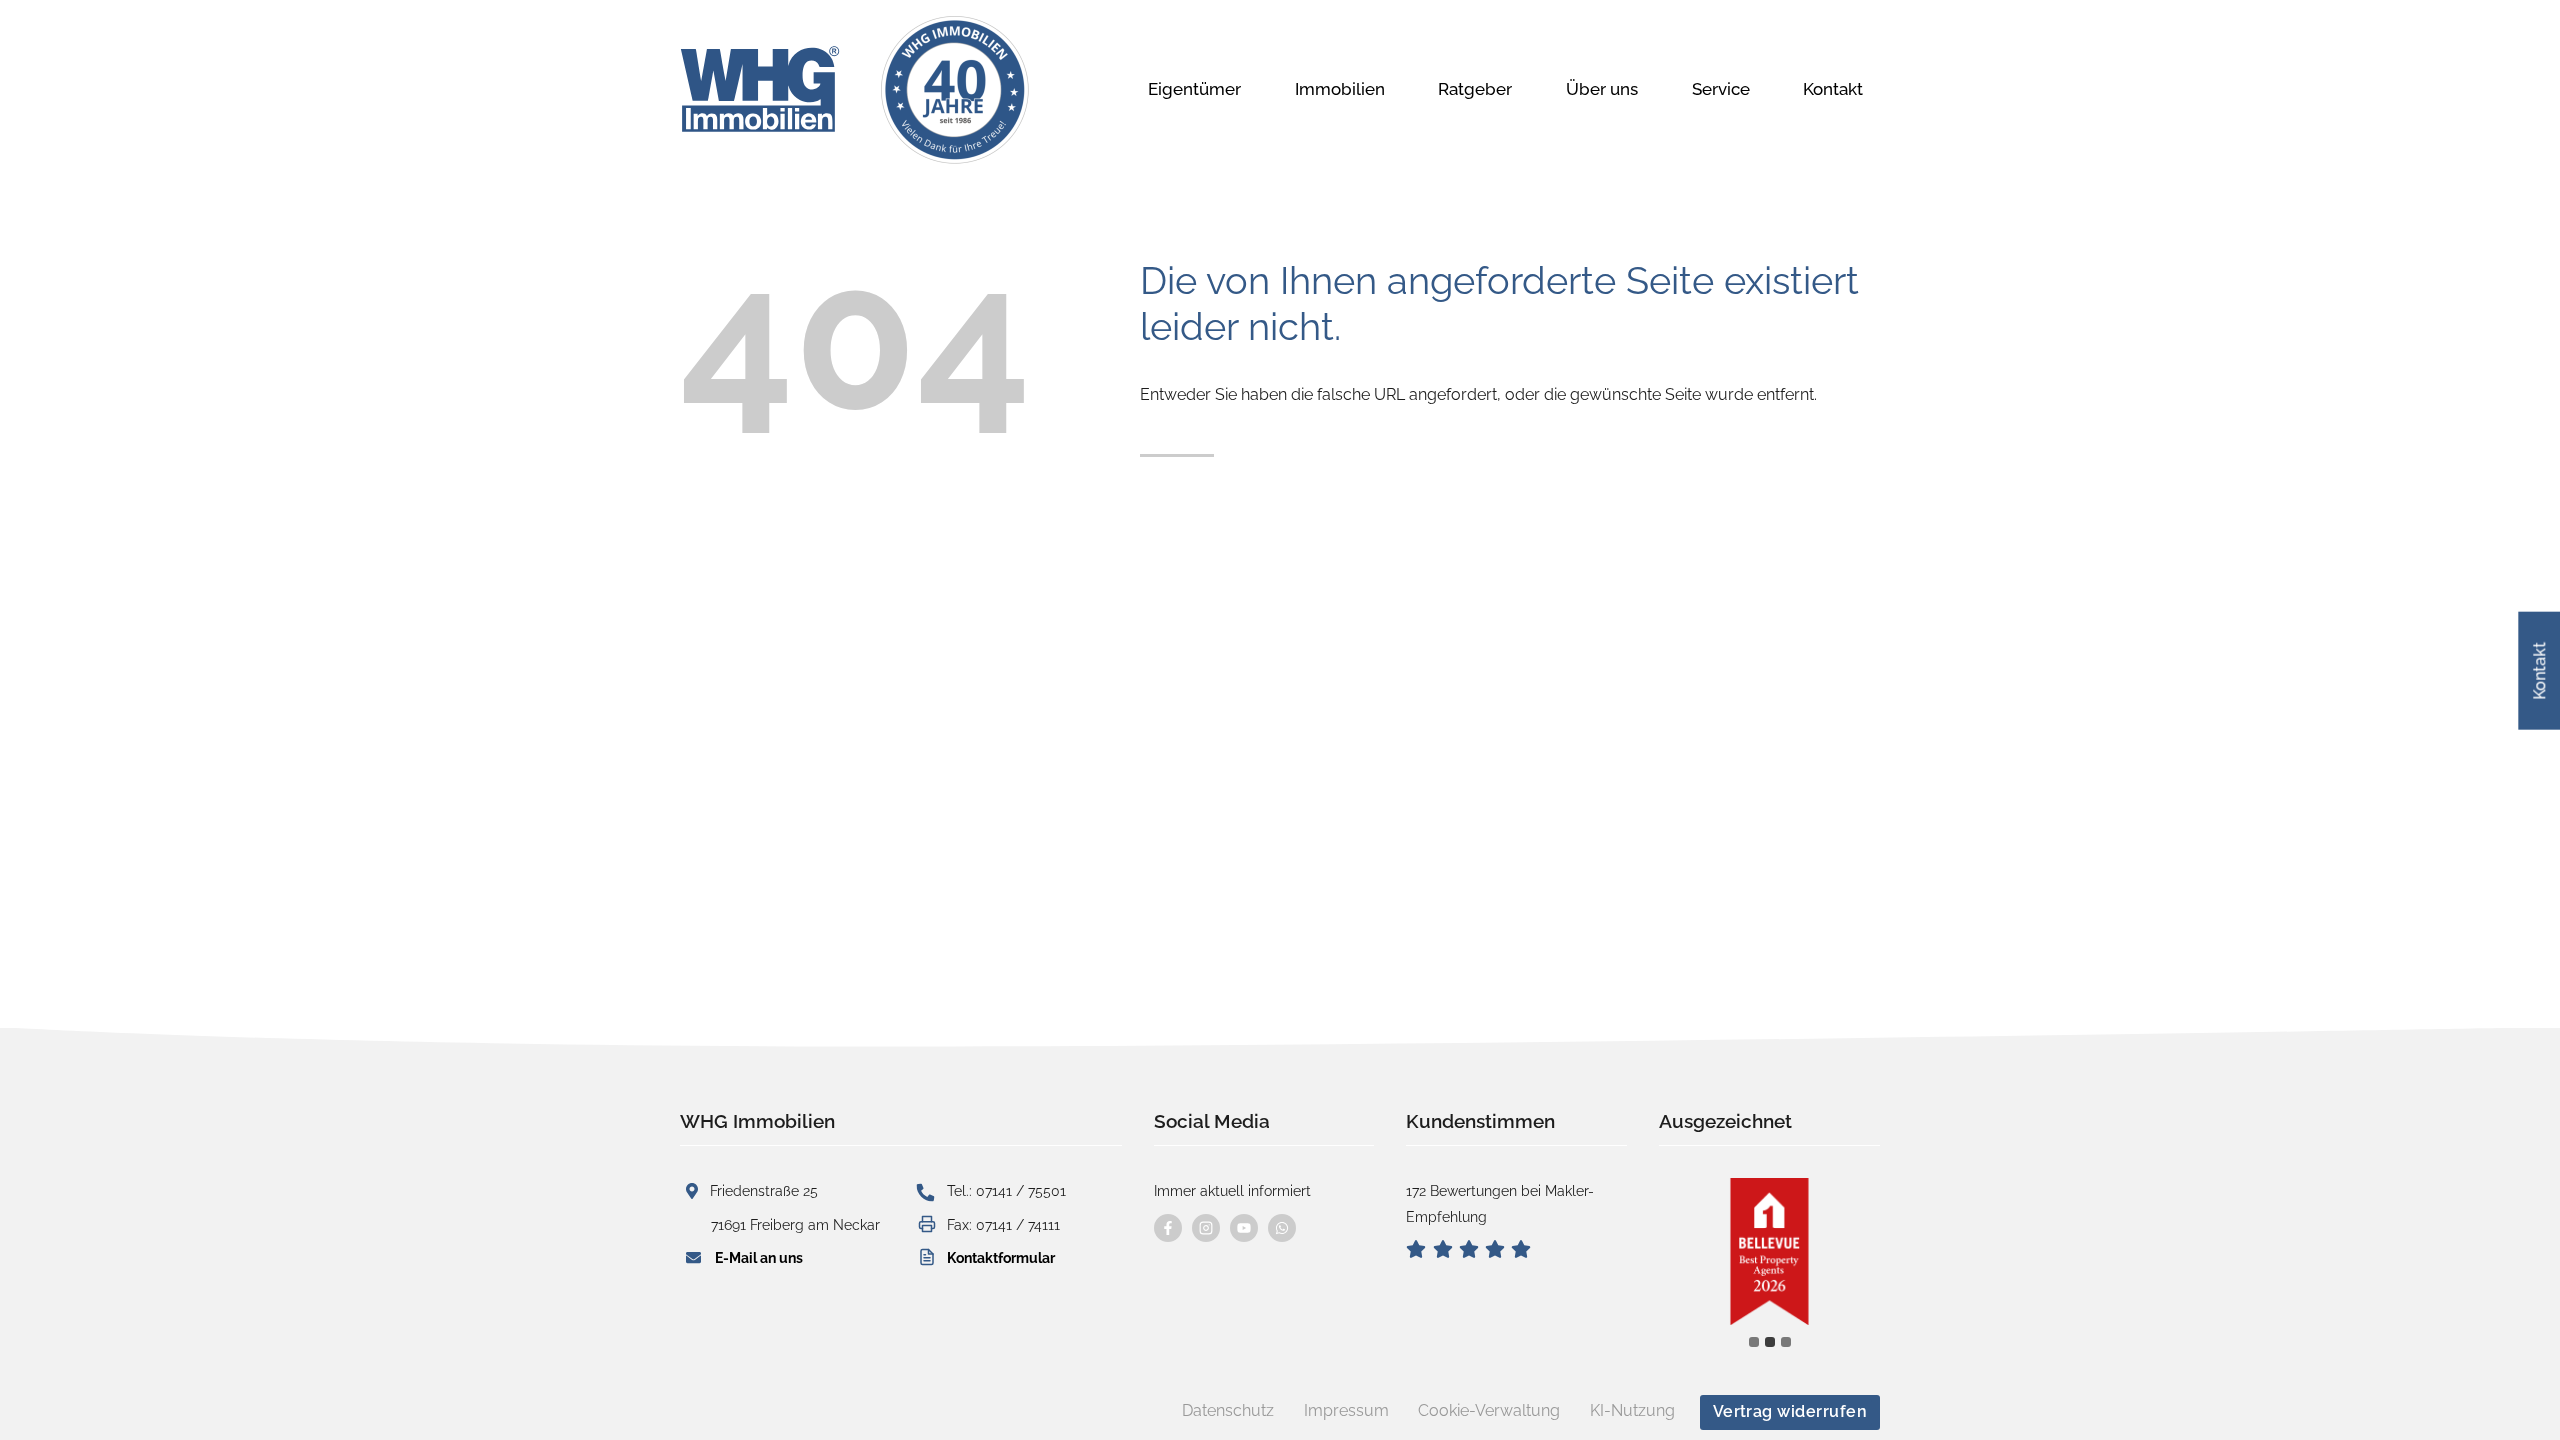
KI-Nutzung (1632, 1410)
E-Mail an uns (759, 1257)
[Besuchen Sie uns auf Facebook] (1168, 1228)
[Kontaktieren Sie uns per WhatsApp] (1282, 1228)
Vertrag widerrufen (1790, 1411)
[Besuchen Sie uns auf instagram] (1206, 1228)
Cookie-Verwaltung (1489, 1410)
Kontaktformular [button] (1001, 1257)
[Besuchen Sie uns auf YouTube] (1244, 1228)
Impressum (1346, 1410)
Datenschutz (1228, 1410)
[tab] (1754, 1342)
